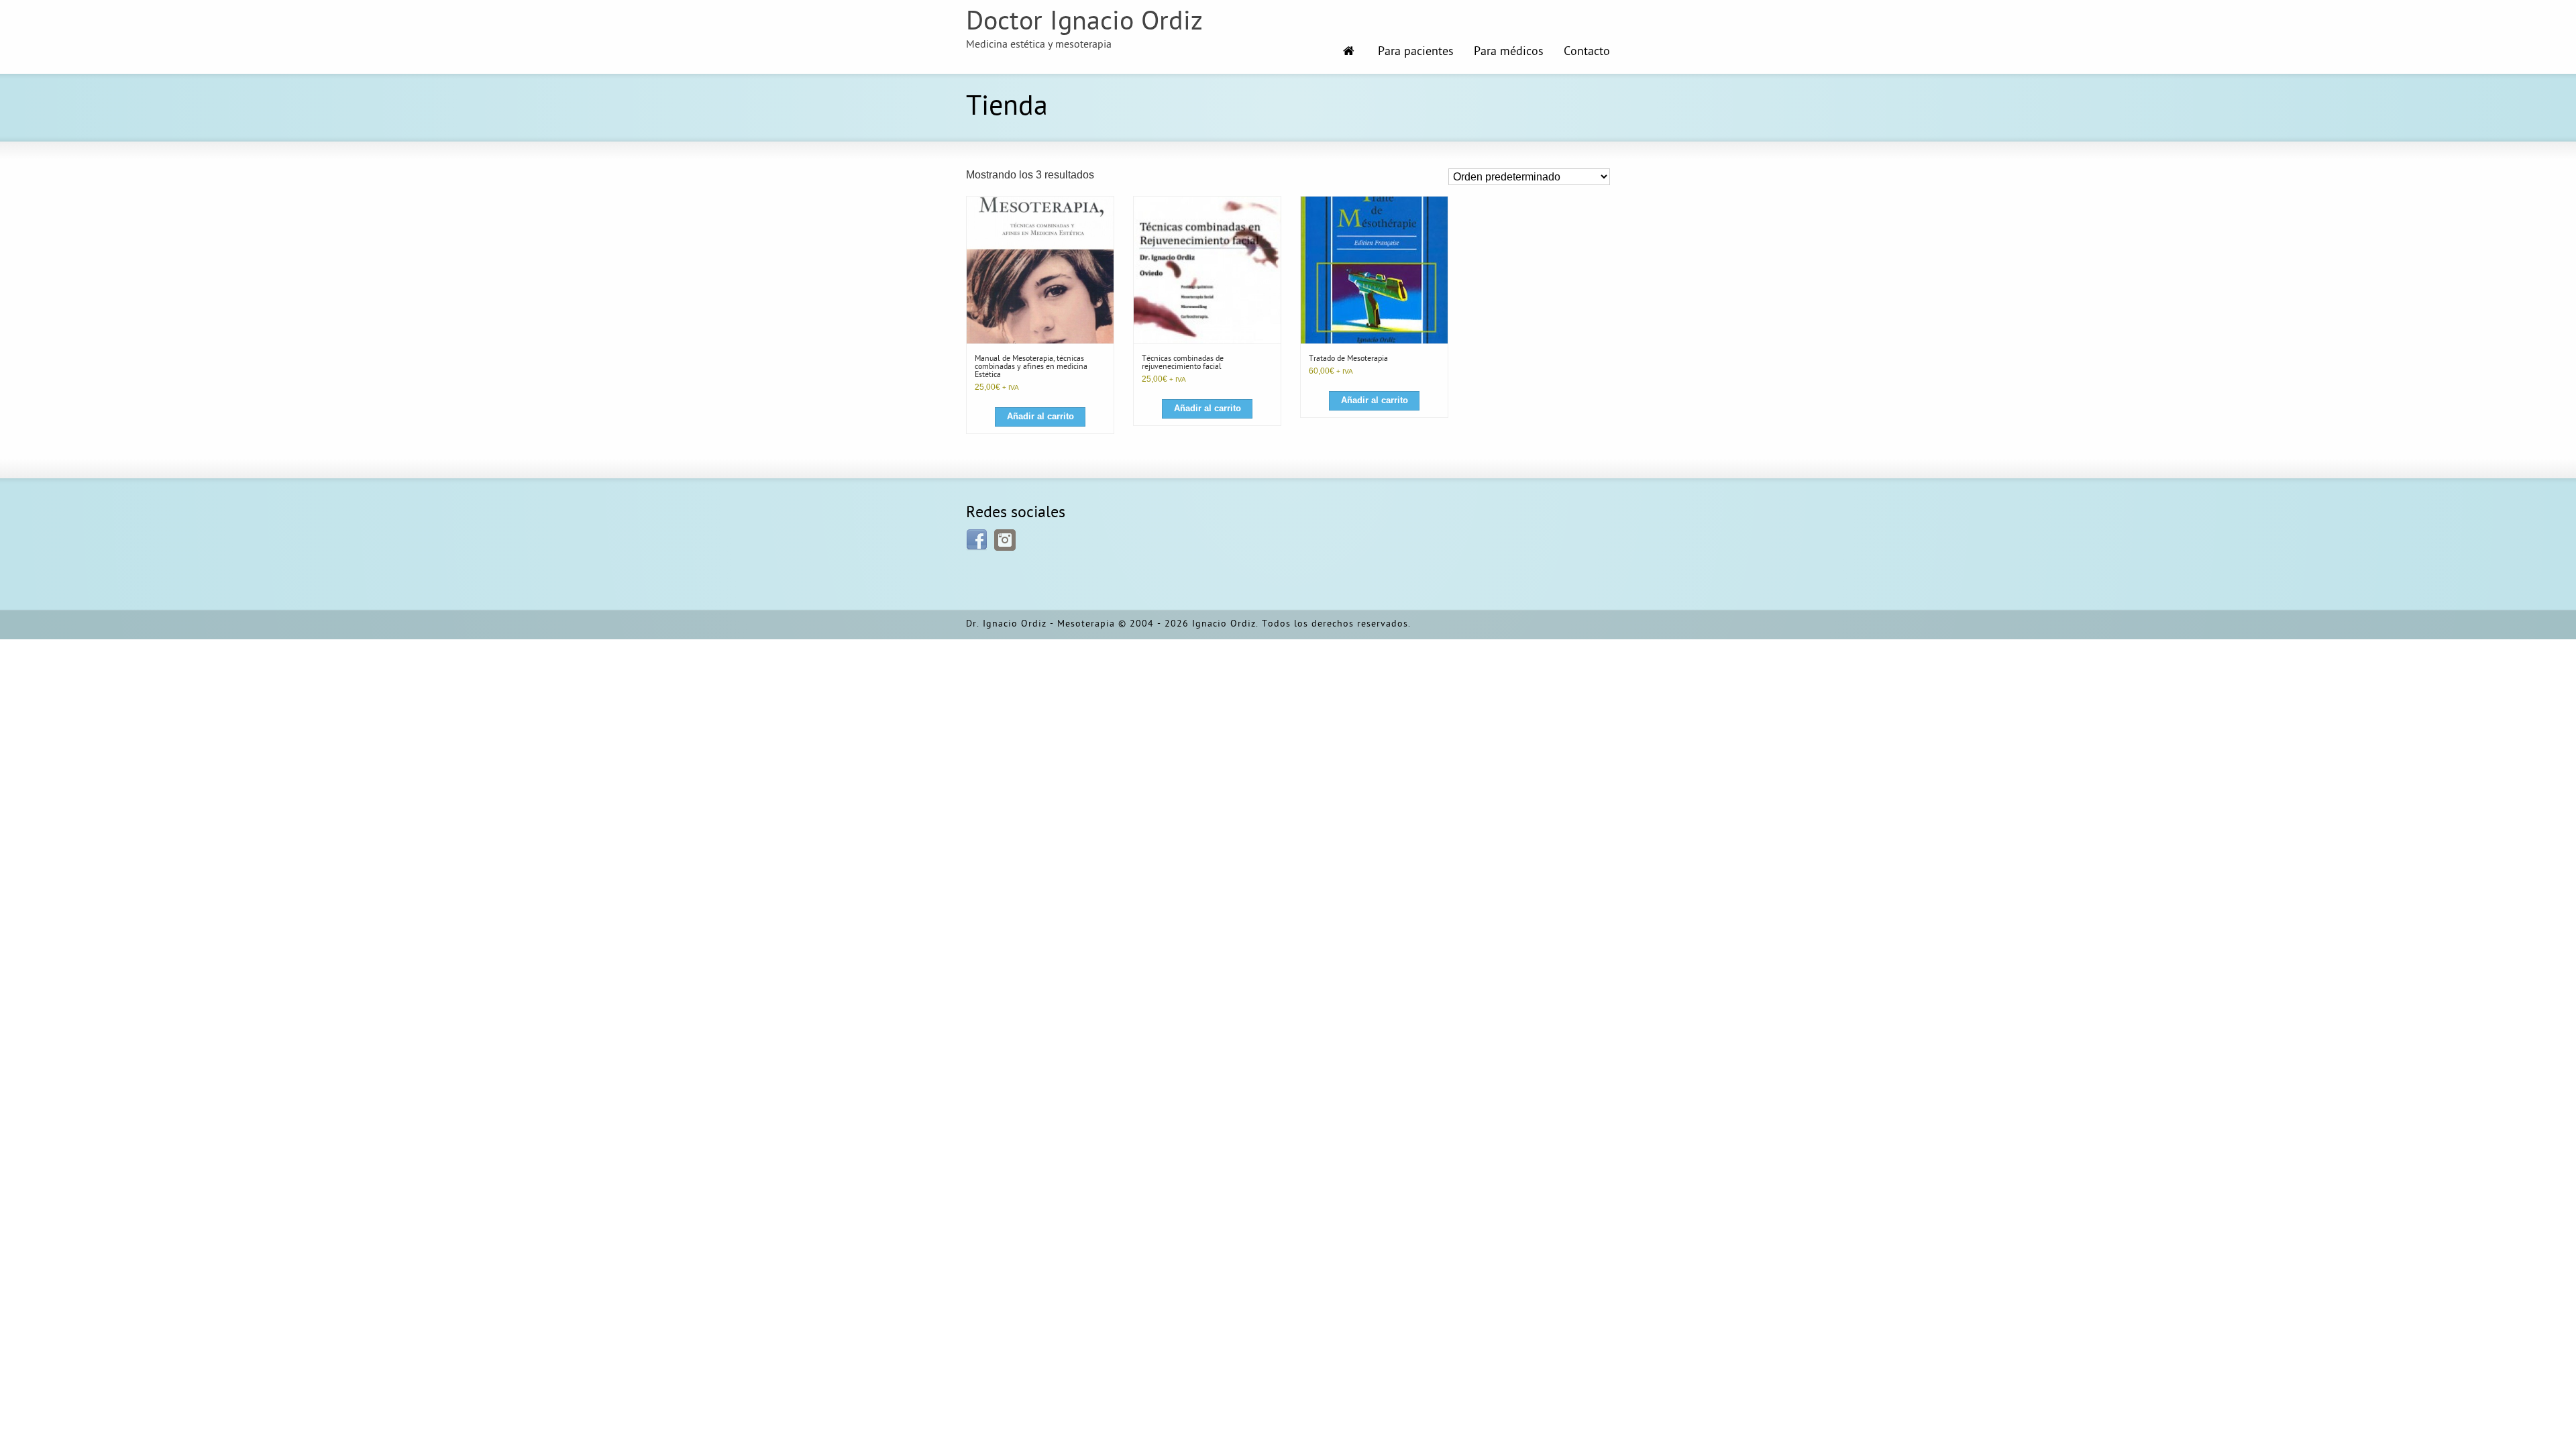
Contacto (1587, 52)
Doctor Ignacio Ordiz (1084, 23)
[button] (1040, 417)
